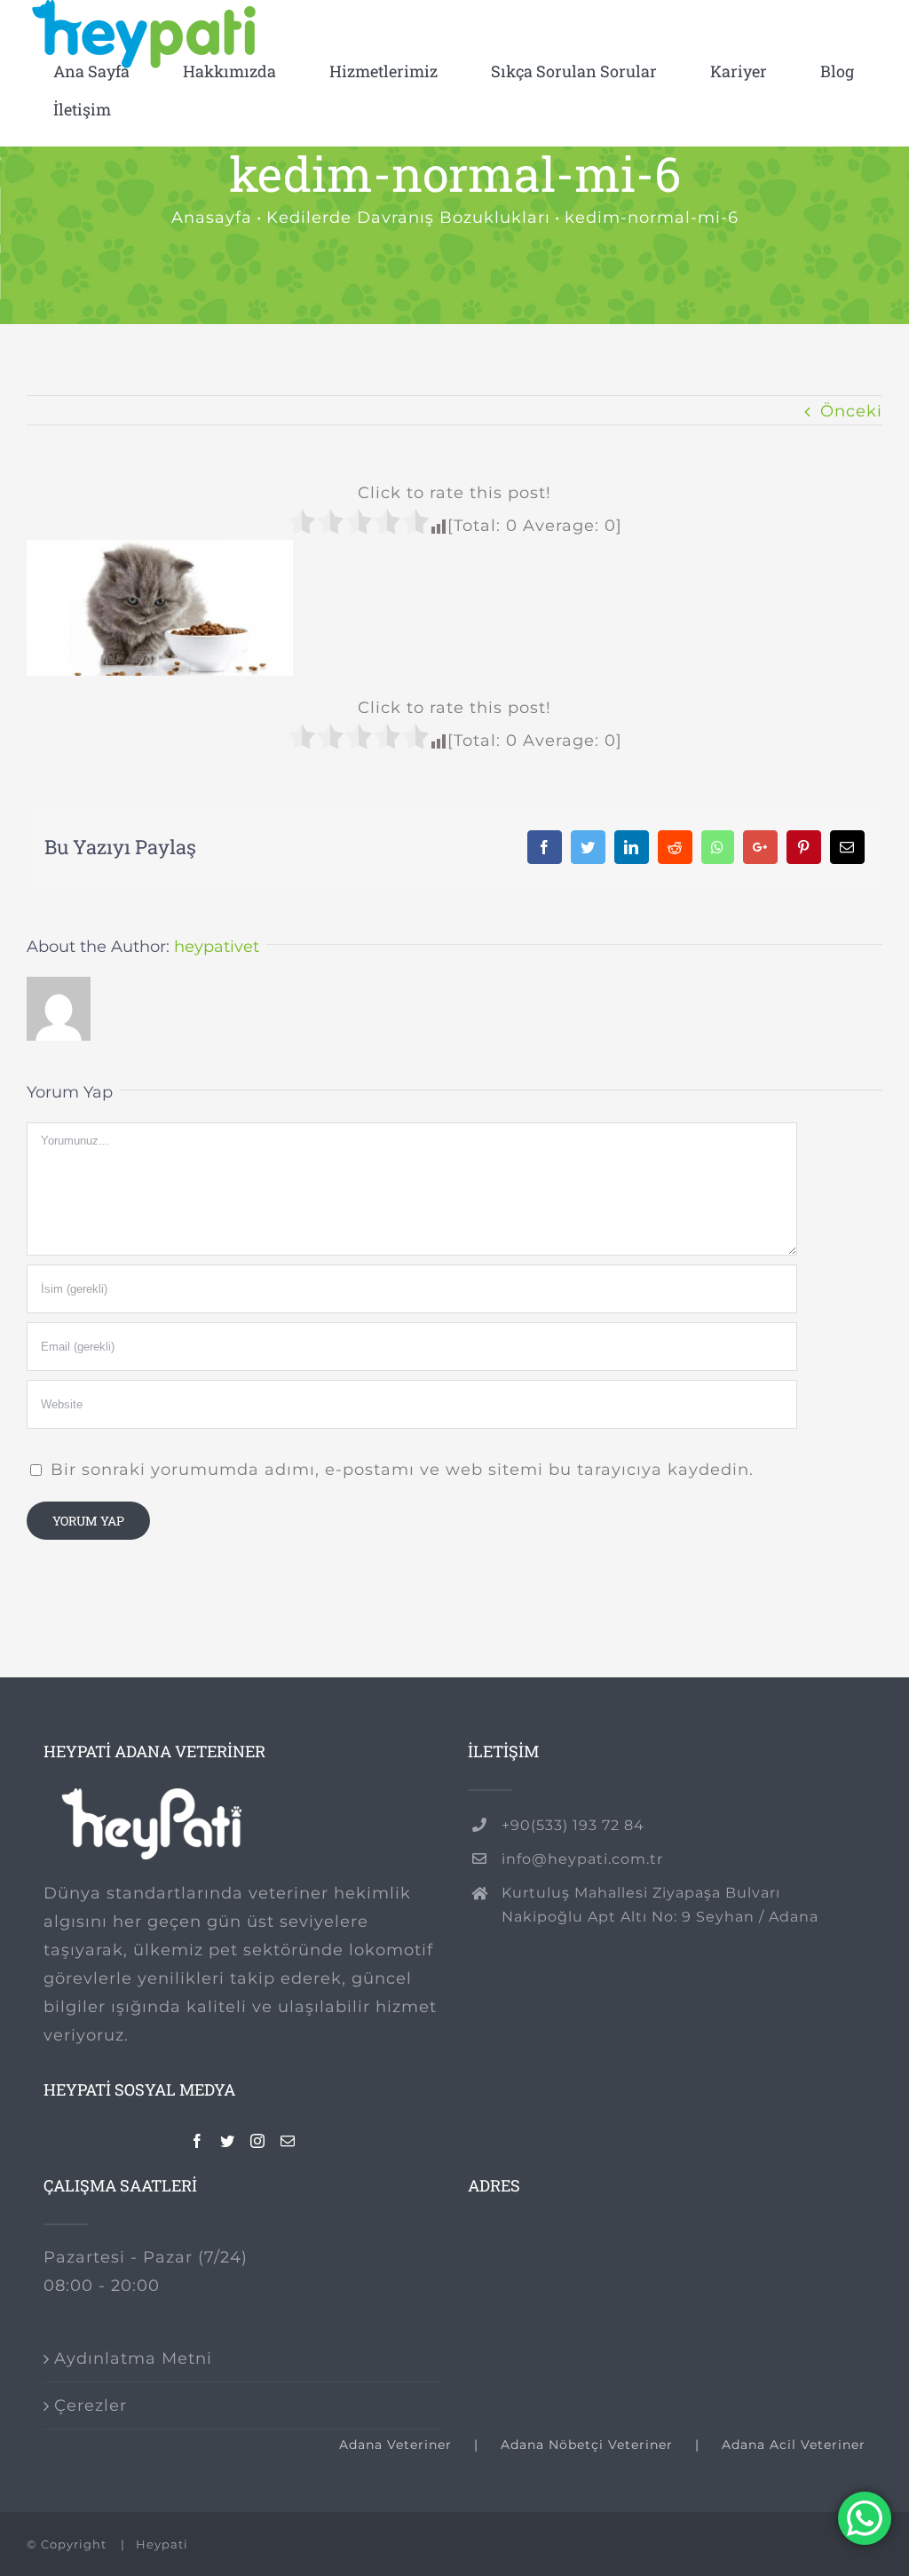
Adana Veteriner (395, 2445)
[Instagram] (258, 2141)
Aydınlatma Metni (133, 2358)
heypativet (217, 947)
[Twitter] (228, 2141)
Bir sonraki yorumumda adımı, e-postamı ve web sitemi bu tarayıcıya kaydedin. (402, 1470)
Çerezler (91, 2406)
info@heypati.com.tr (582, 1859)
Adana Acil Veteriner (794, 2445)
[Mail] (288, 2141)
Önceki (851, 411)
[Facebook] (198, 2141)
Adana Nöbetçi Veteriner (587, 2445)
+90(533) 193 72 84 (573, 1825)
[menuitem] (91, 71)
